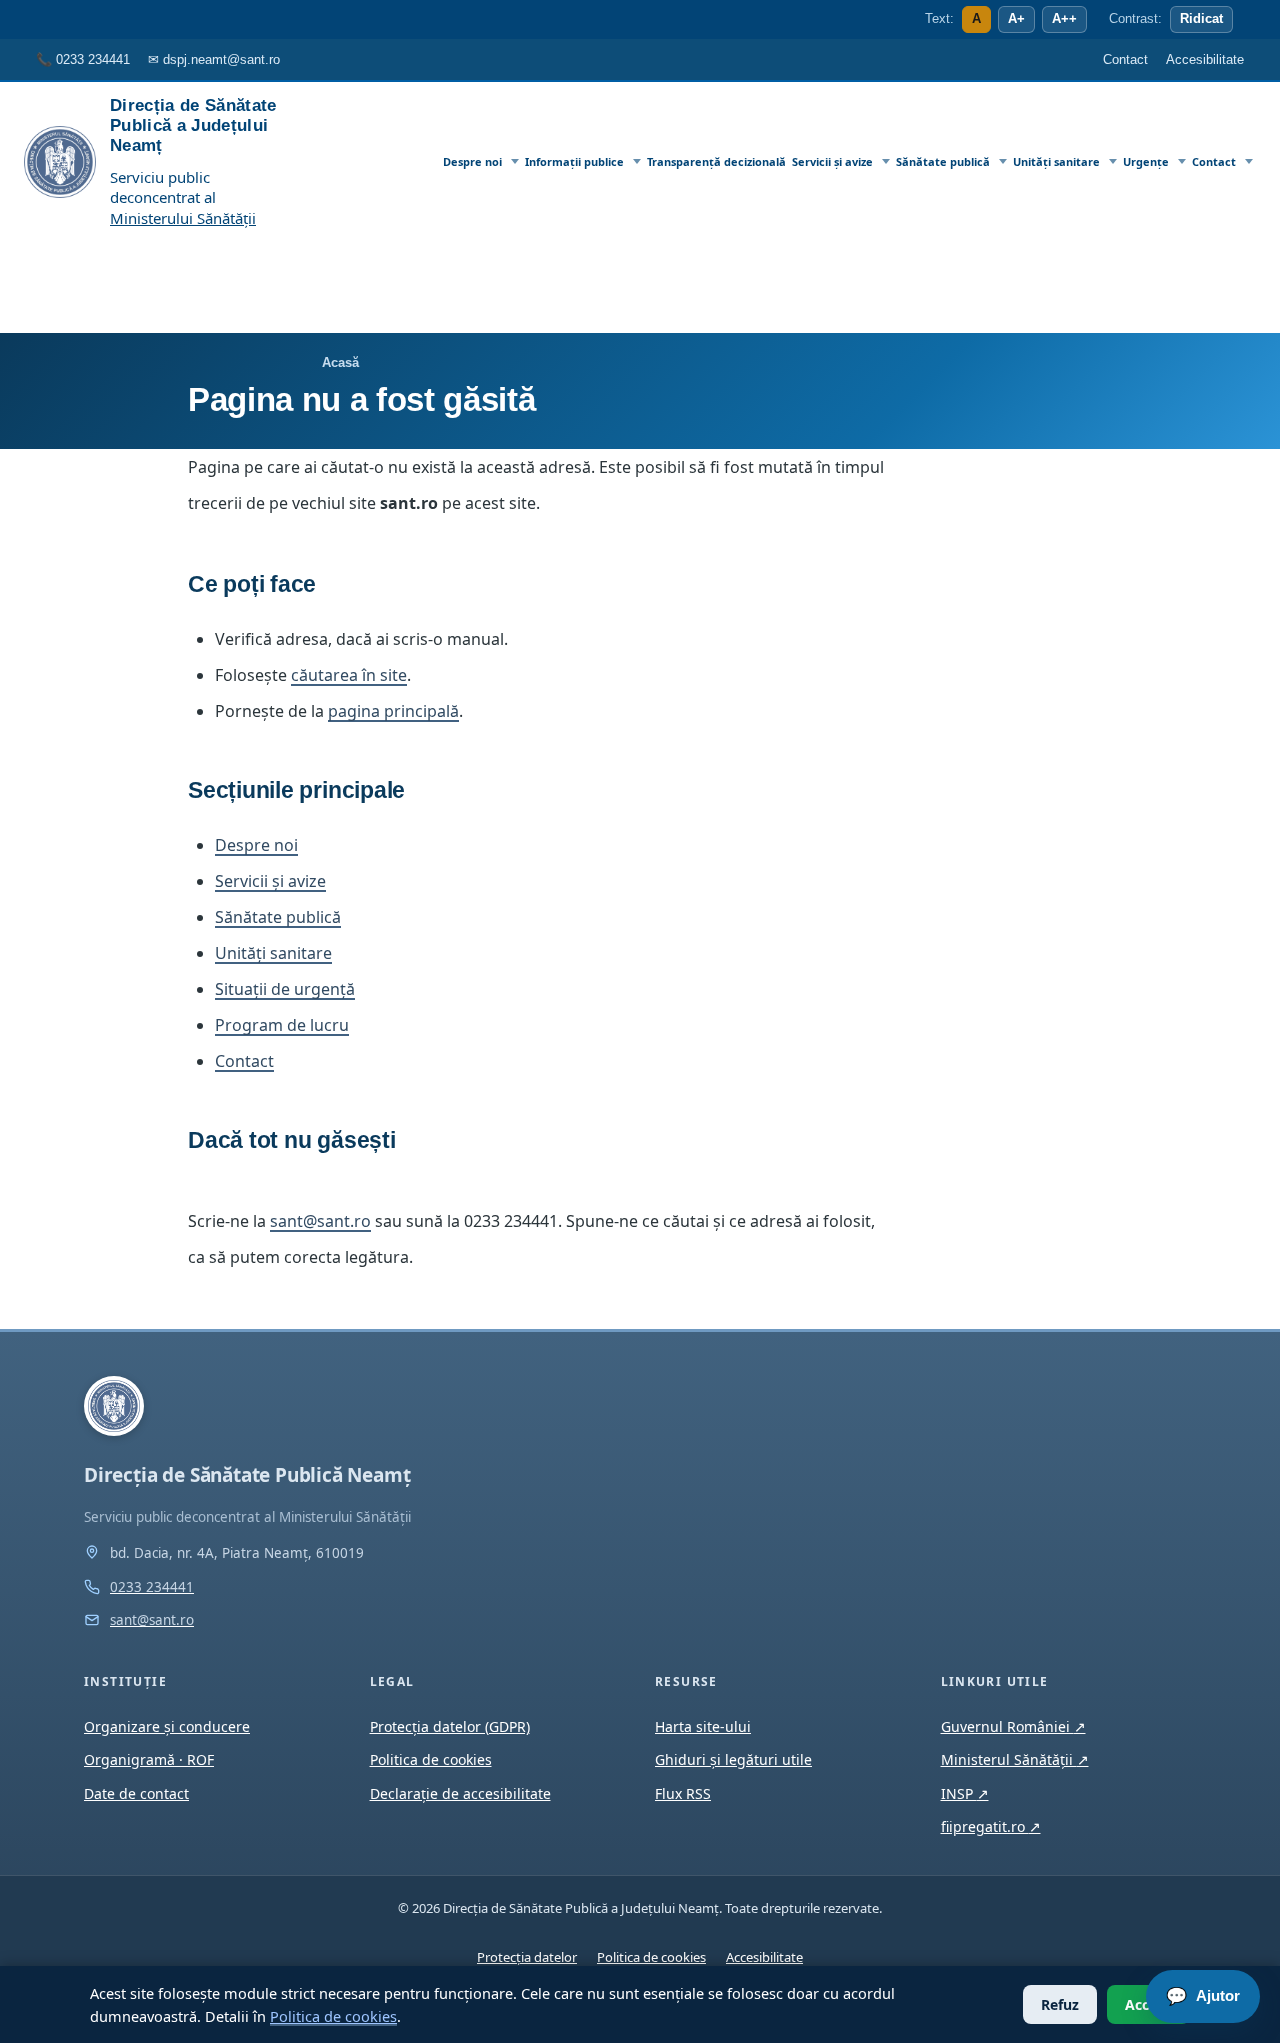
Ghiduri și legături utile (733, 1759)
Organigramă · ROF (149, 1759)
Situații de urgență (285, 989)
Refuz (1060, 2004)
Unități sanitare (1056, 161)
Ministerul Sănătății (1015, 1759)
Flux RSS (683, 1793)
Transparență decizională (716, 161)
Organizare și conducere (167, 1726)
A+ (1016, 19)
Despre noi (472, 161)
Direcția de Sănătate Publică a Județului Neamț (193, 125)
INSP (965, 1793)
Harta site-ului (703, 1726)
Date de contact (136, 1793)
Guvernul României (1013, 1726)
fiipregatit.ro (991, 1826)
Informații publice (574, 161)
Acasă (340, 362)
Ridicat (1201, 19)
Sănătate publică (943, 161)
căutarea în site (349, 675)
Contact (1214, 161)
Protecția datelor (527, 1957)
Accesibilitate (764, 1957)
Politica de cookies (333, 2016)
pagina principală (393, 711)
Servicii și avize (832, 161)
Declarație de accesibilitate (460, 1793)
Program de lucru (282, 1025)
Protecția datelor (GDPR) (450, 1726)
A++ (1064, 19)
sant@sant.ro (320, 1221)
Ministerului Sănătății (183, 218)
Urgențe (1146, 161)
